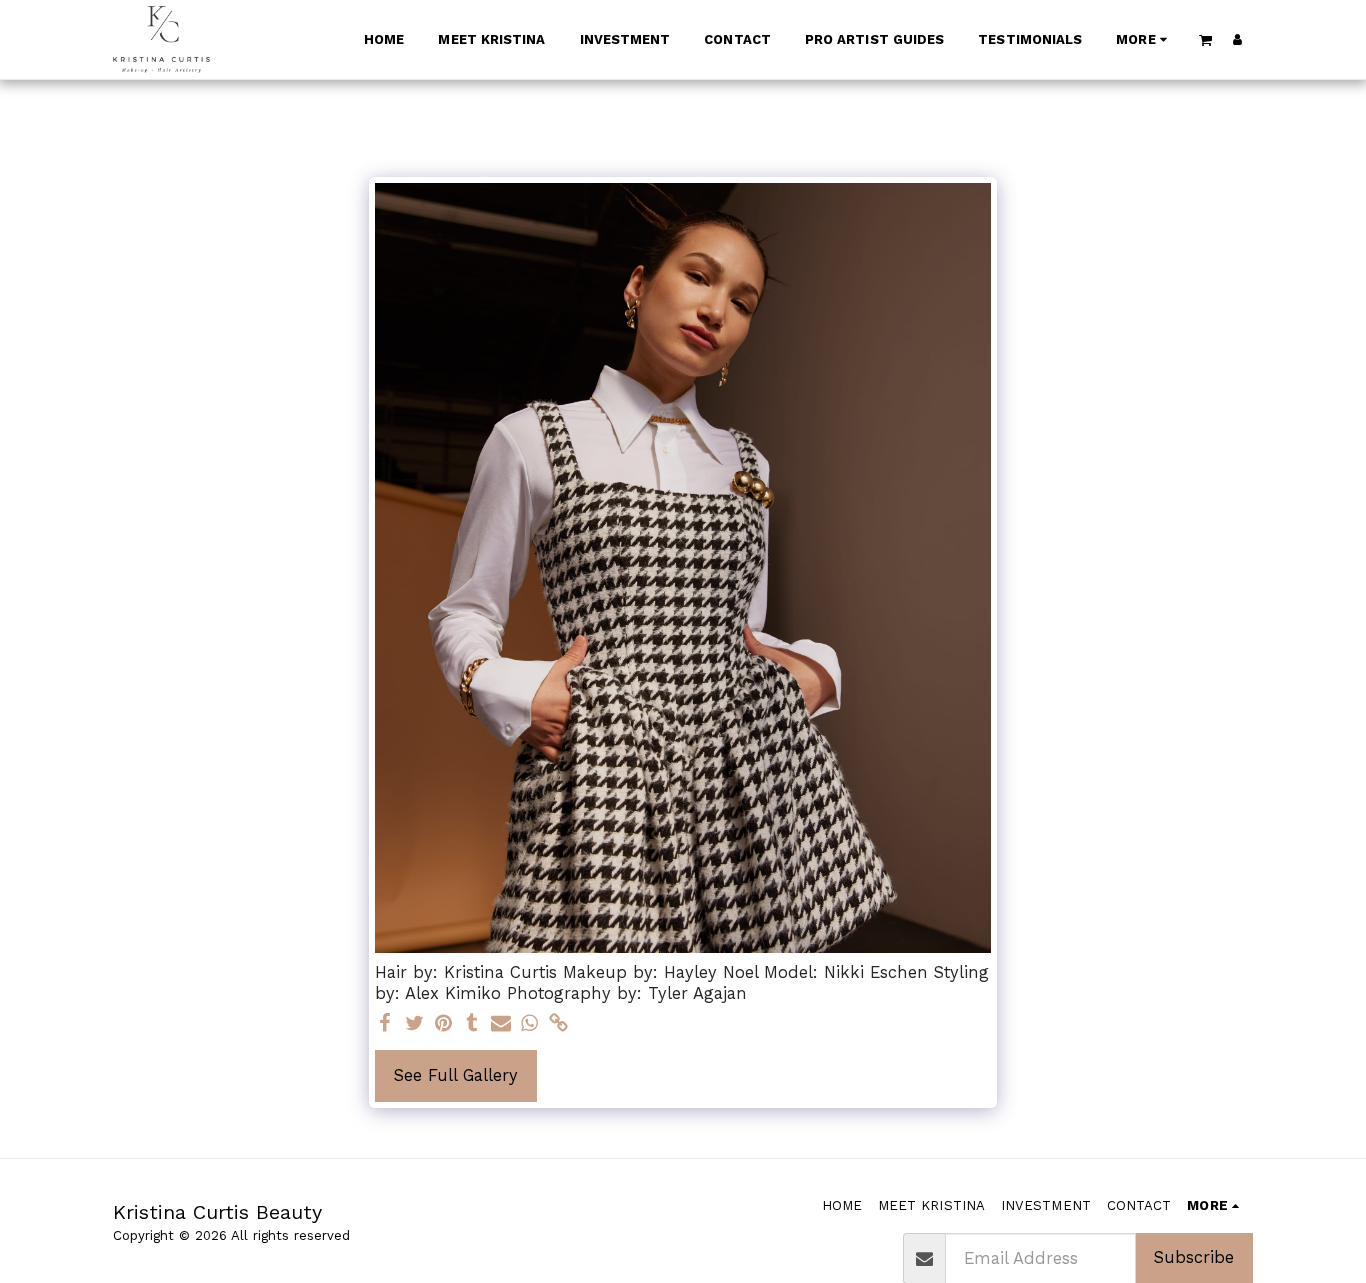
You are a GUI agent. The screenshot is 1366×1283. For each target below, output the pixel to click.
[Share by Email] (501, 1024)
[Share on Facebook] (385, 1024)
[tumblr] (472, 1024)
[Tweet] (414, 1024)
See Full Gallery (456, 1075)
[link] (558, 1024)
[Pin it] (443, 1024)
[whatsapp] (529, 1024)
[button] (1206, 39)
